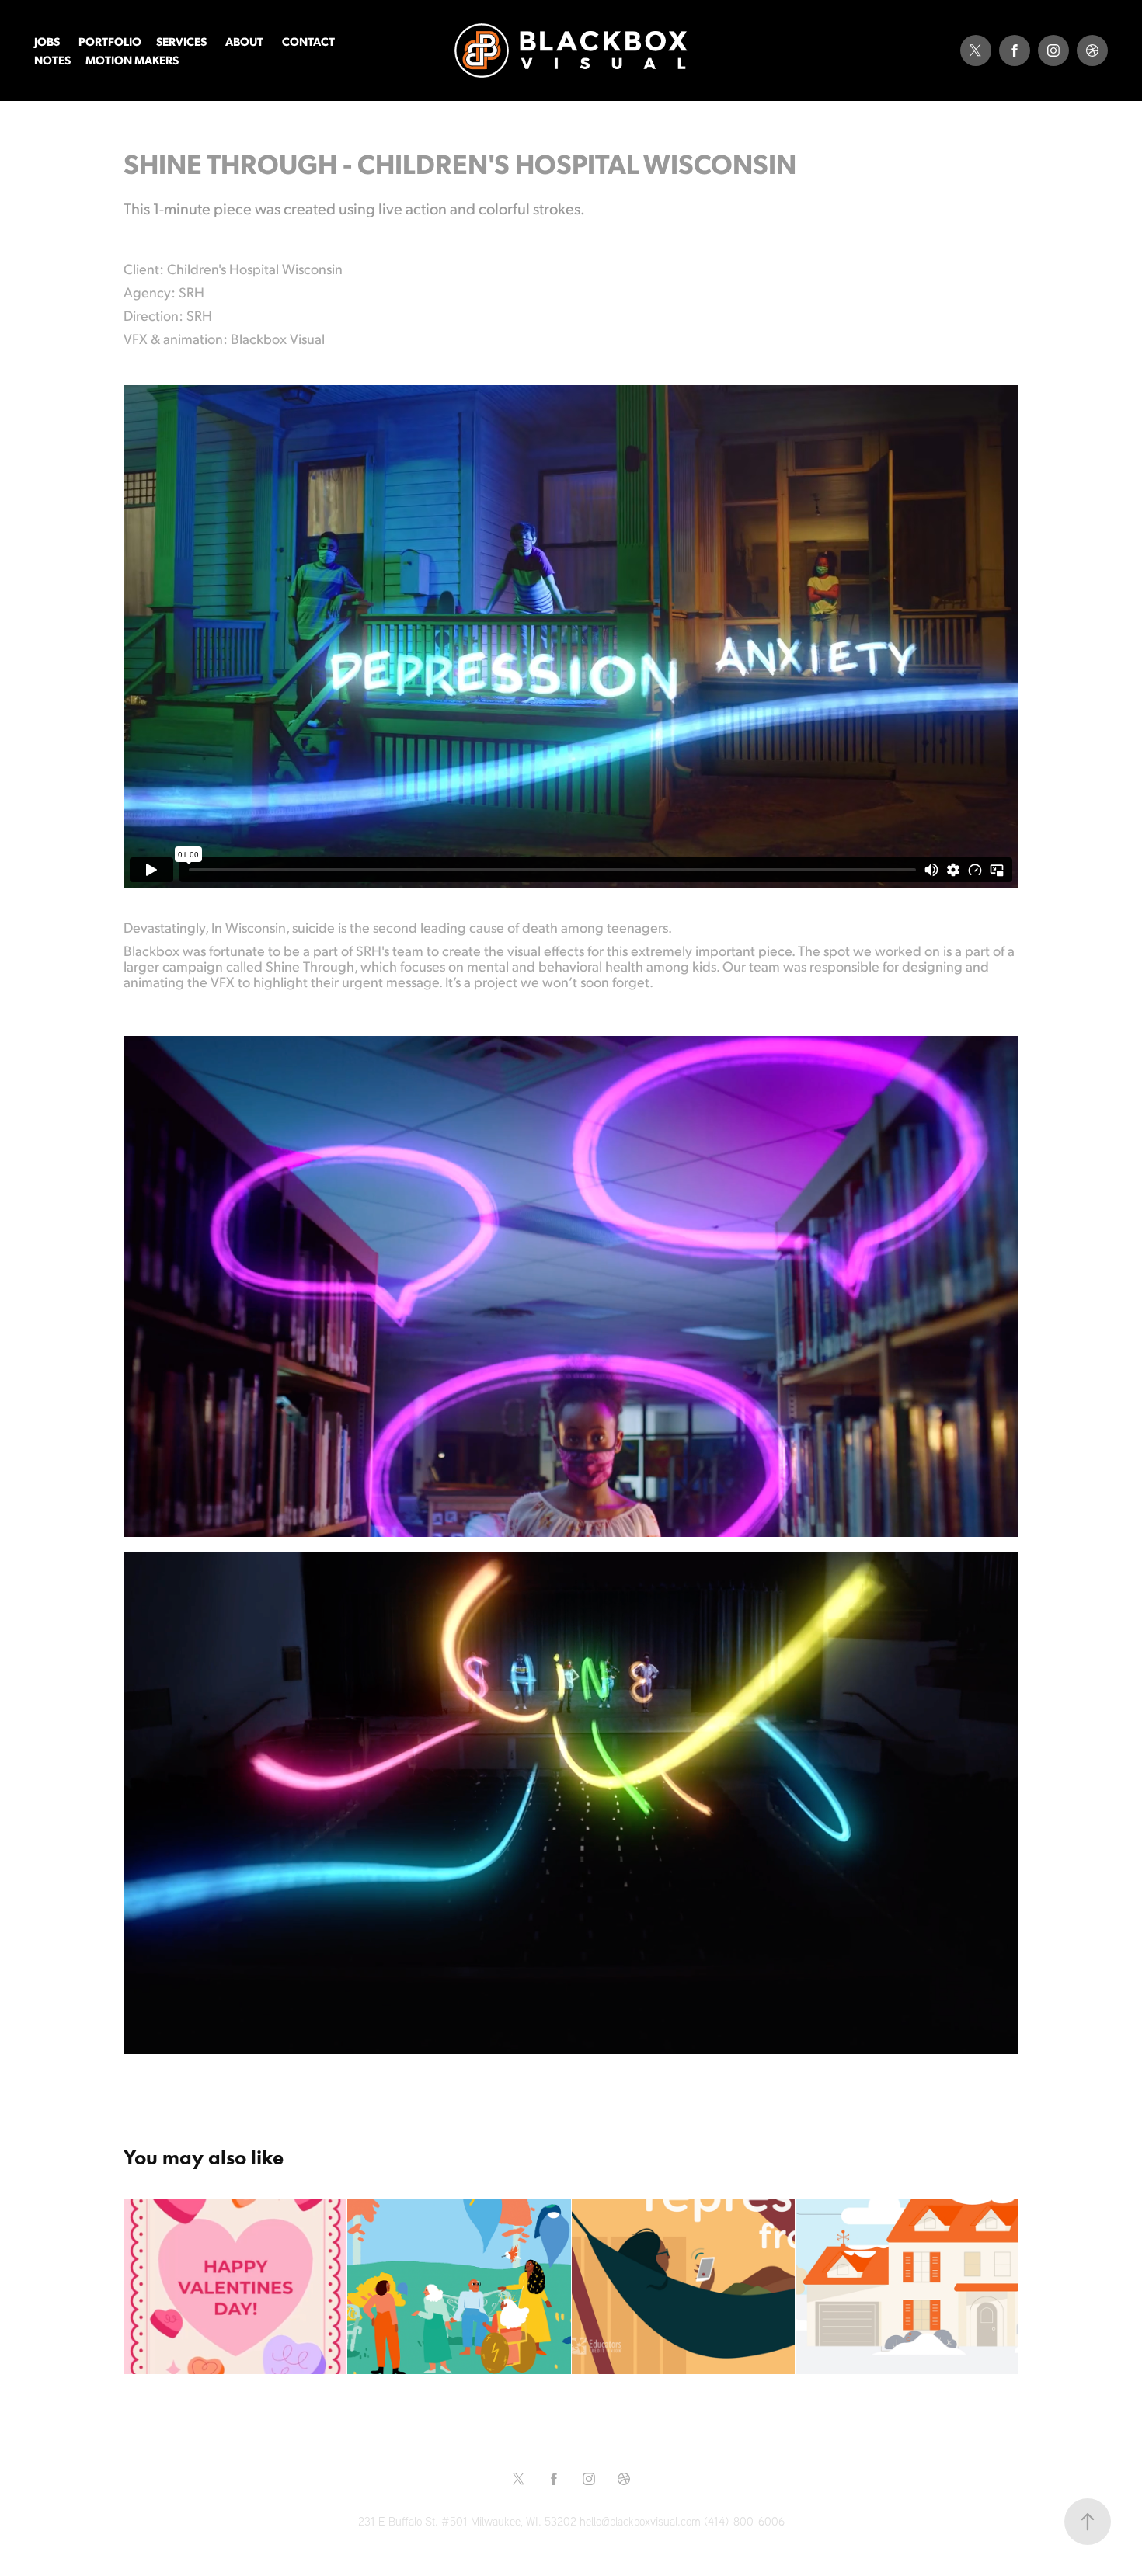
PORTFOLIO (110, 41)
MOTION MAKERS (132, 60)
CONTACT (308, 41)
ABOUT (244, 41)
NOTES (52, 60)
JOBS (47, 41)
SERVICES (181, 41)
